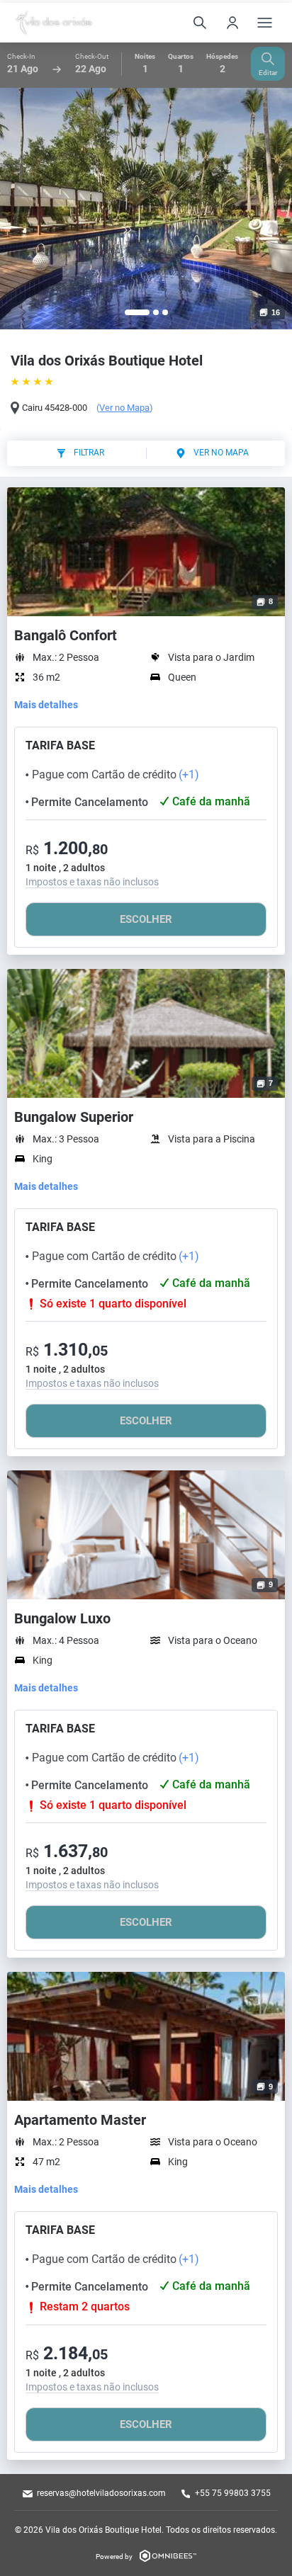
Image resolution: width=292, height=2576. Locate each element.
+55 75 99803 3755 (233, 2493)
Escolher (146, 919)
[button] (137, 312)
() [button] (125, 408)
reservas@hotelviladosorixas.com (101, 2493)
